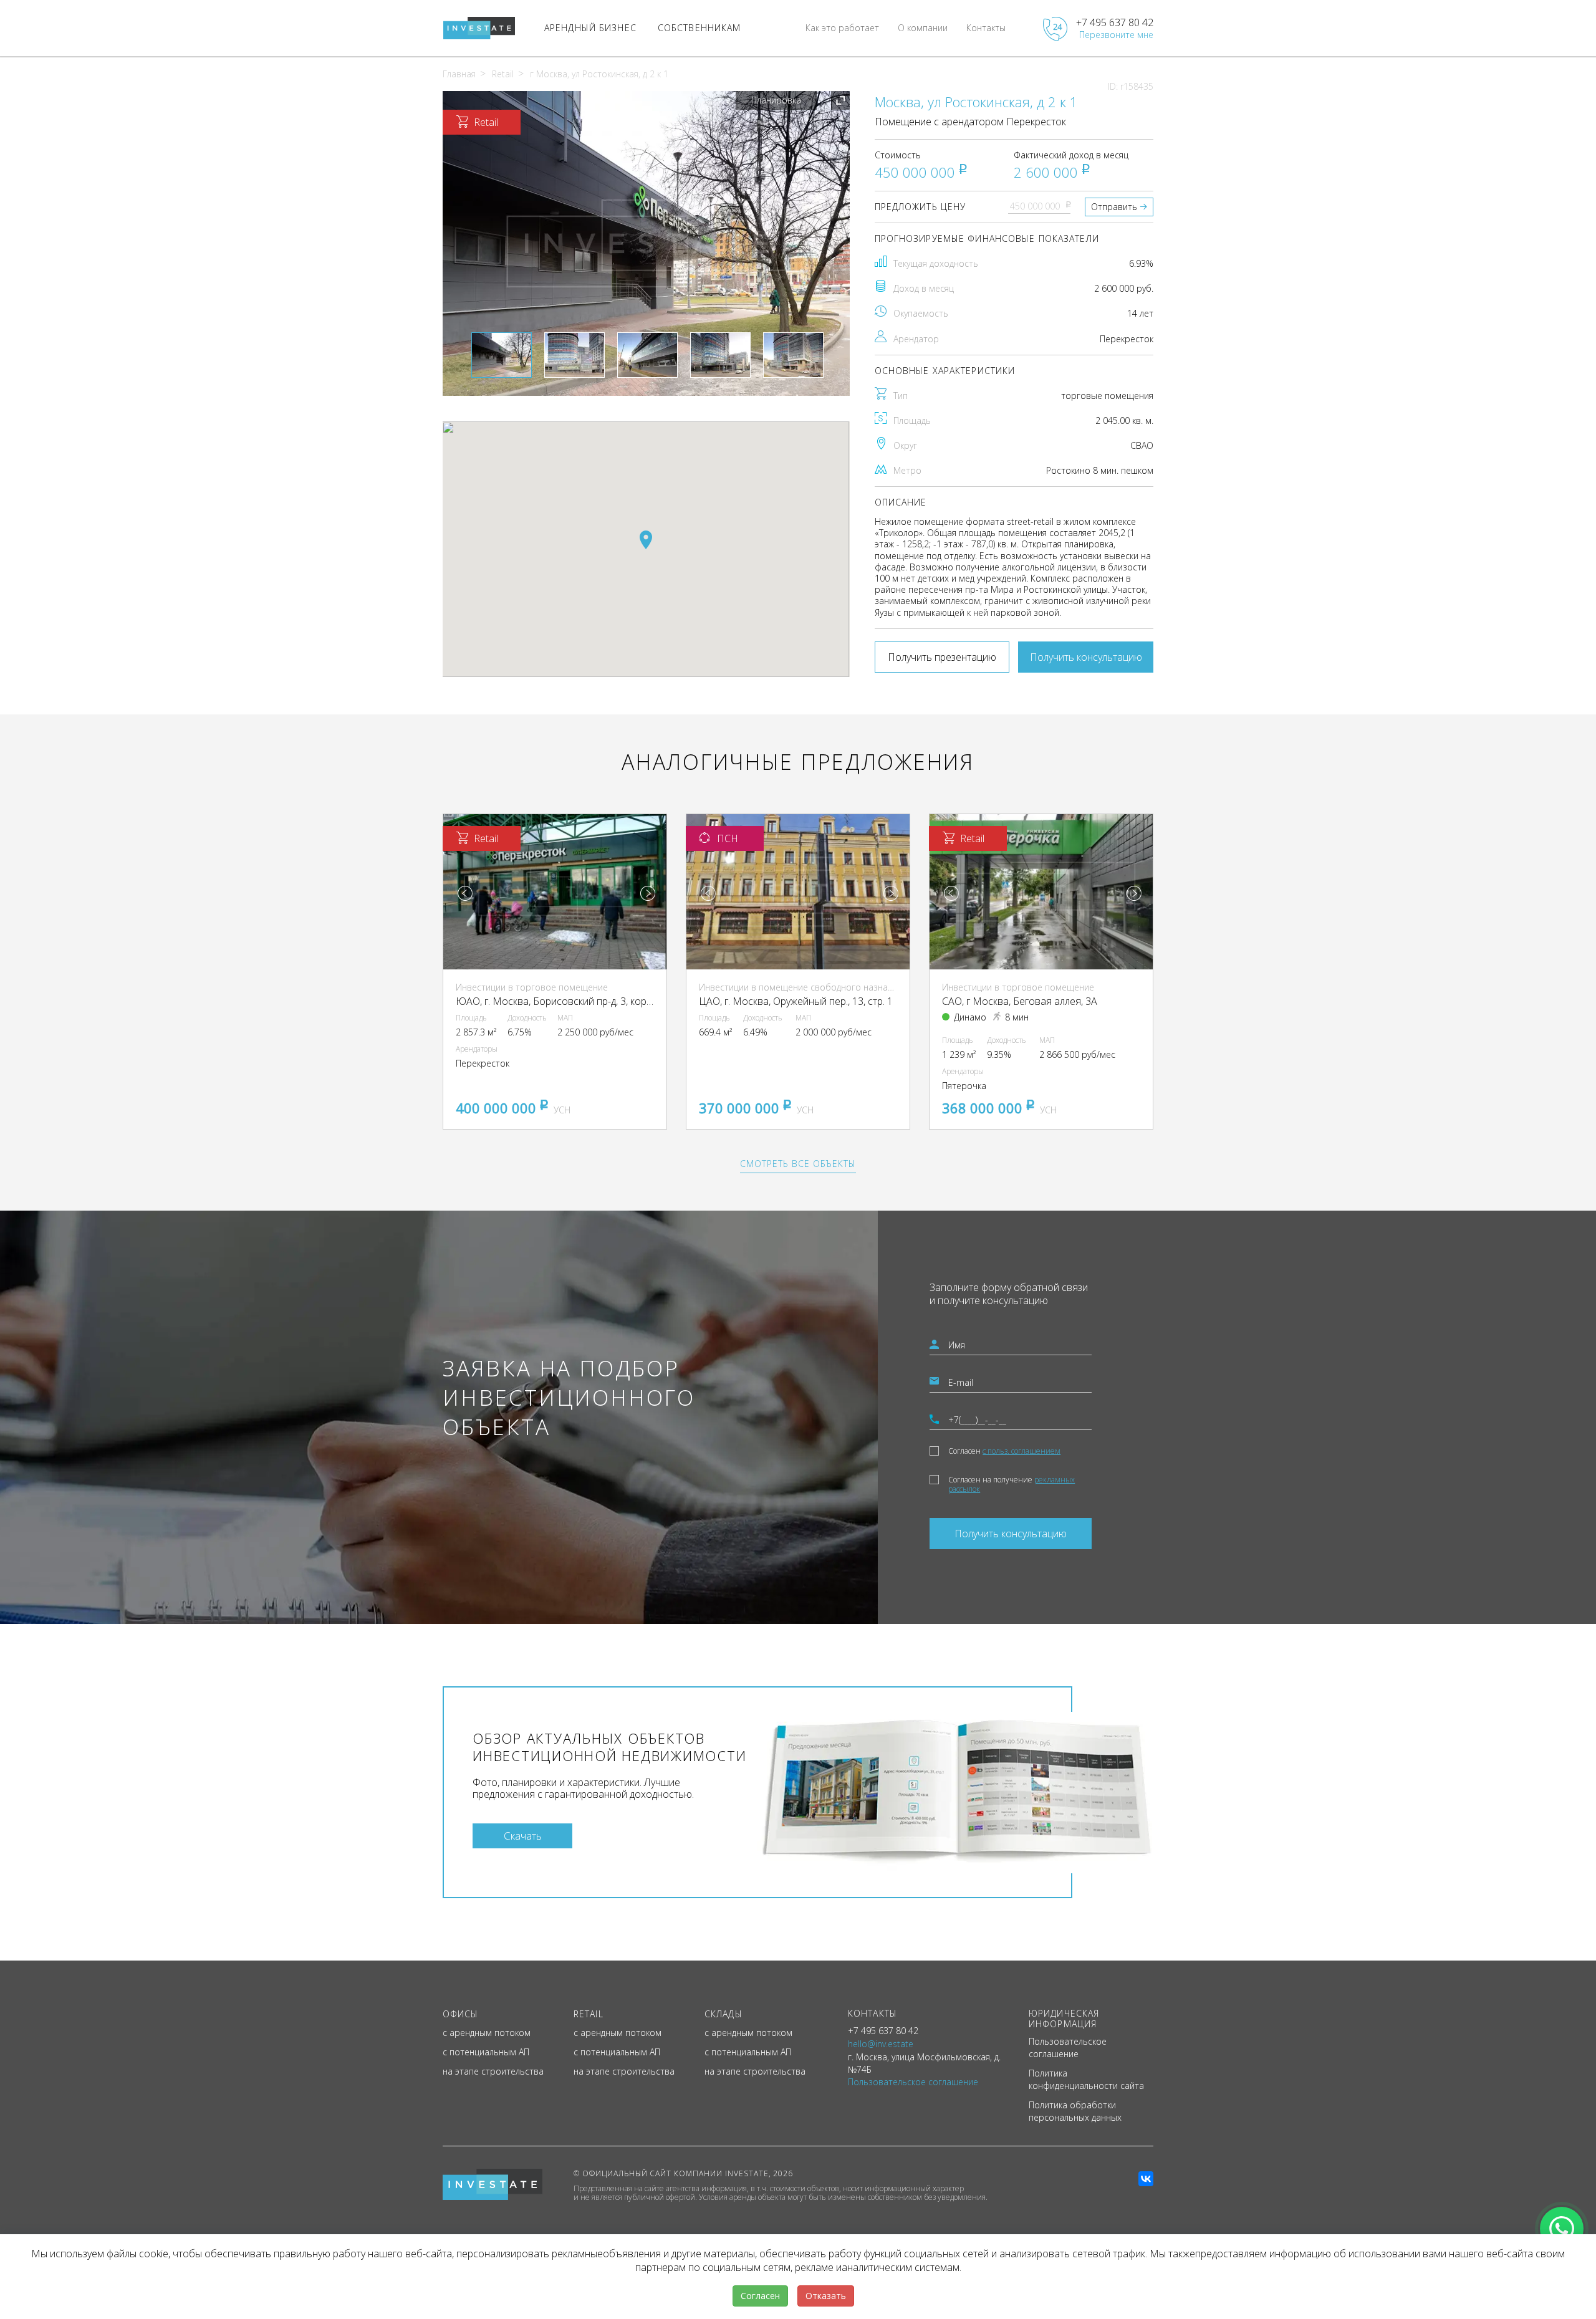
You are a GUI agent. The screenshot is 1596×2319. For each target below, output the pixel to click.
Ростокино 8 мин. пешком (1100, 470)
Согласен (1004, 1451)
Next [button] (648, 893)
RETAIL (589, 2014)
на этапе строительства (493, 2071)
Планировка (776, 100)
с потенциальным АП (486, 2052)
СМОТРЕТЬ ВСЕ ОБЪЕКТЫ (798, 1164)
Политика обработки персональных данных (1075, 2111)
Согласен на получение (1012, 1484)
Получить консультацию (1086, 657)
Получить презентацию (942, 657)
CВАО (1142, 445)
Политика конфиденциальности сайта (1086, 2079)
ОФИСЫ (461, 2014)
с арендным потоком (487, 2033)
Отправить (1114, 207)
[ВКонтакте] (1146, 2179)
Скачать (523, 1836)
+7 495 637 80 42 (1115, 22)
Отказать (826, 2296)
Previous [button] (465, 893)
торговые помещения (1107, 396)
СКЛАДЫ (723, 2014)
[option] (646, 243)
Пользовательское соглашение (1068, 2048)
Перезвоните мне (1116, 35)
